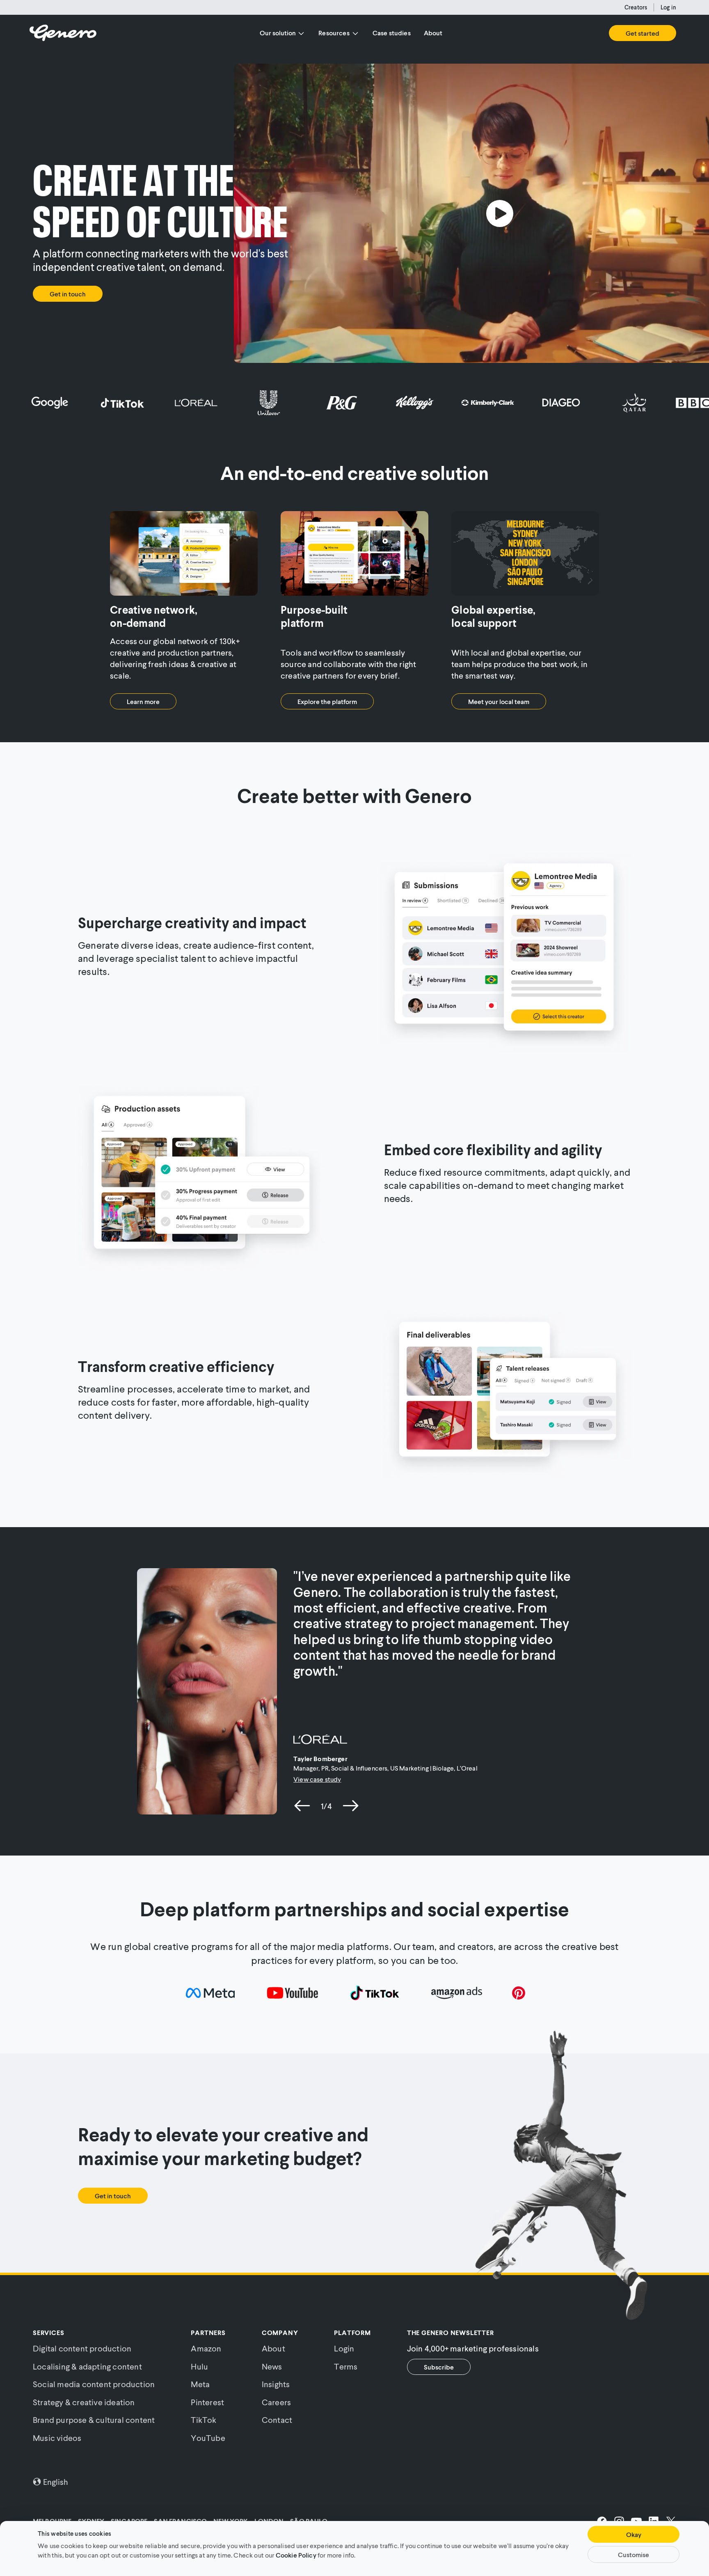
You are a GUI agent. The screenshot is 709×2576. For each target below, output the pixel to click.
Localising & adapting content (87, 2366)
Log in (668, 7)
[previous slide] (302, 1806)
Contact (277, 2420)
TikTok (204, 2420)
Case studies (392, 33)
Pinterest (207, 2402)
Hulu (199, 2366)
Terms (346, 2366)
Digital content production (82, 2348)
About (433, 33)
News (272, 2366)
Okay (634, 2534)
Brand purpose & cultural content (94, 2420)
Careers (276, 2402)
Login (344, 2348)
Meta (200, 2384)
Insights (276, 2384)
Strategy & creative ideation (84, 2402)
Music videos (57, 2438)
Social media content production (94, 2384)
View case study (317, 1779)
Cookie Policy (296, 2554)
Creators (636, 7)
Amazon (206, 2348)
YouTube (208, 2438)
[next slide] (351, 1806)
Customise (634, 2554)
